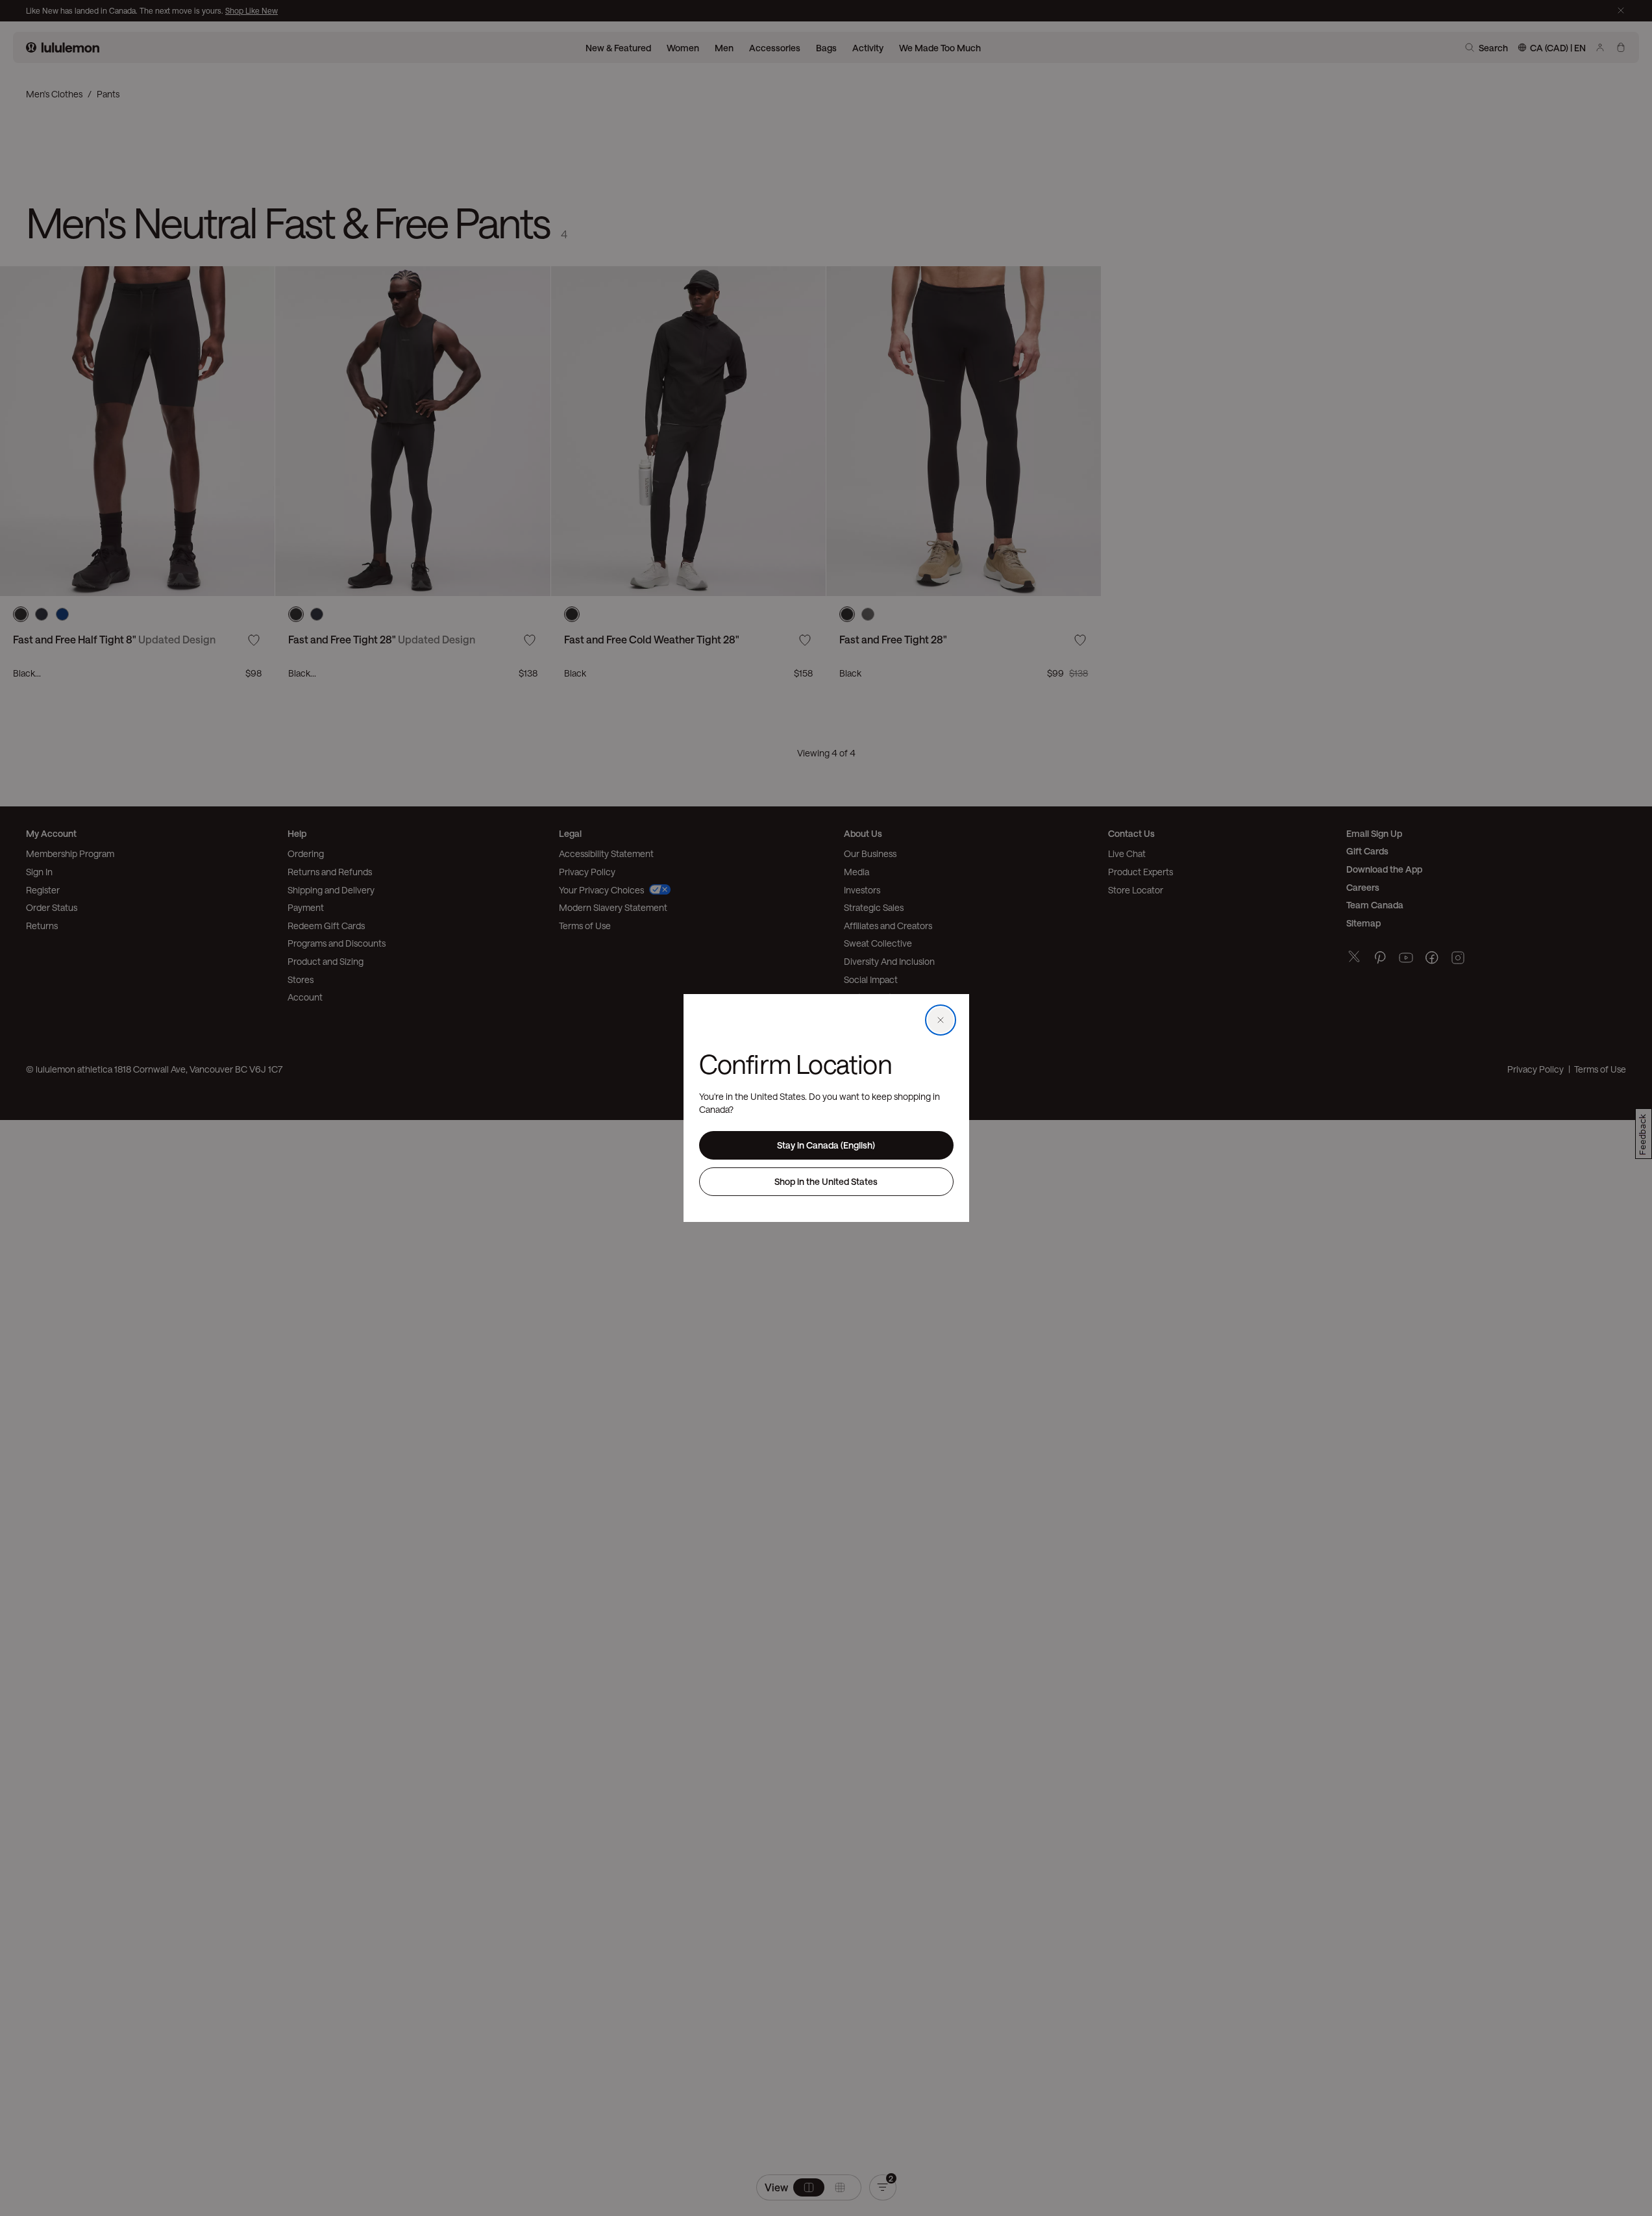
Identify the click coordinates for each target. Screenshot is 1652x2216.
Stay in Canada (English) (826, 1145)
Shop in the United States (826, 1181)
